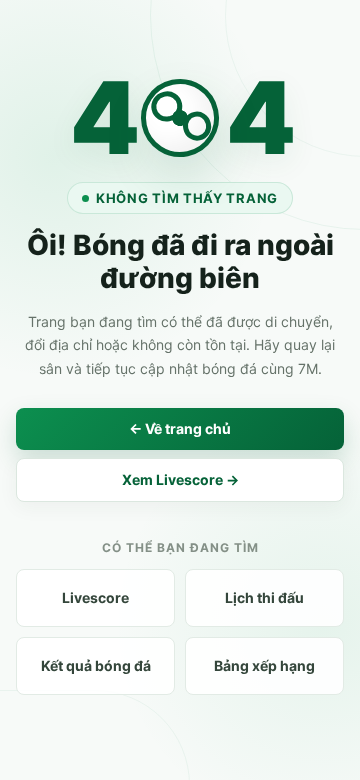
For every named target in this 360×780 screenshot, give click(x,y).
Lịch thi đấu (264, 597)
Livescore (95, 597)
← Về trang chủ (180, 428)
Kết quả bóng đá (96, 665)
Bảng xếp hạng (264, 665)
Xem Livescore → (180, 479)
